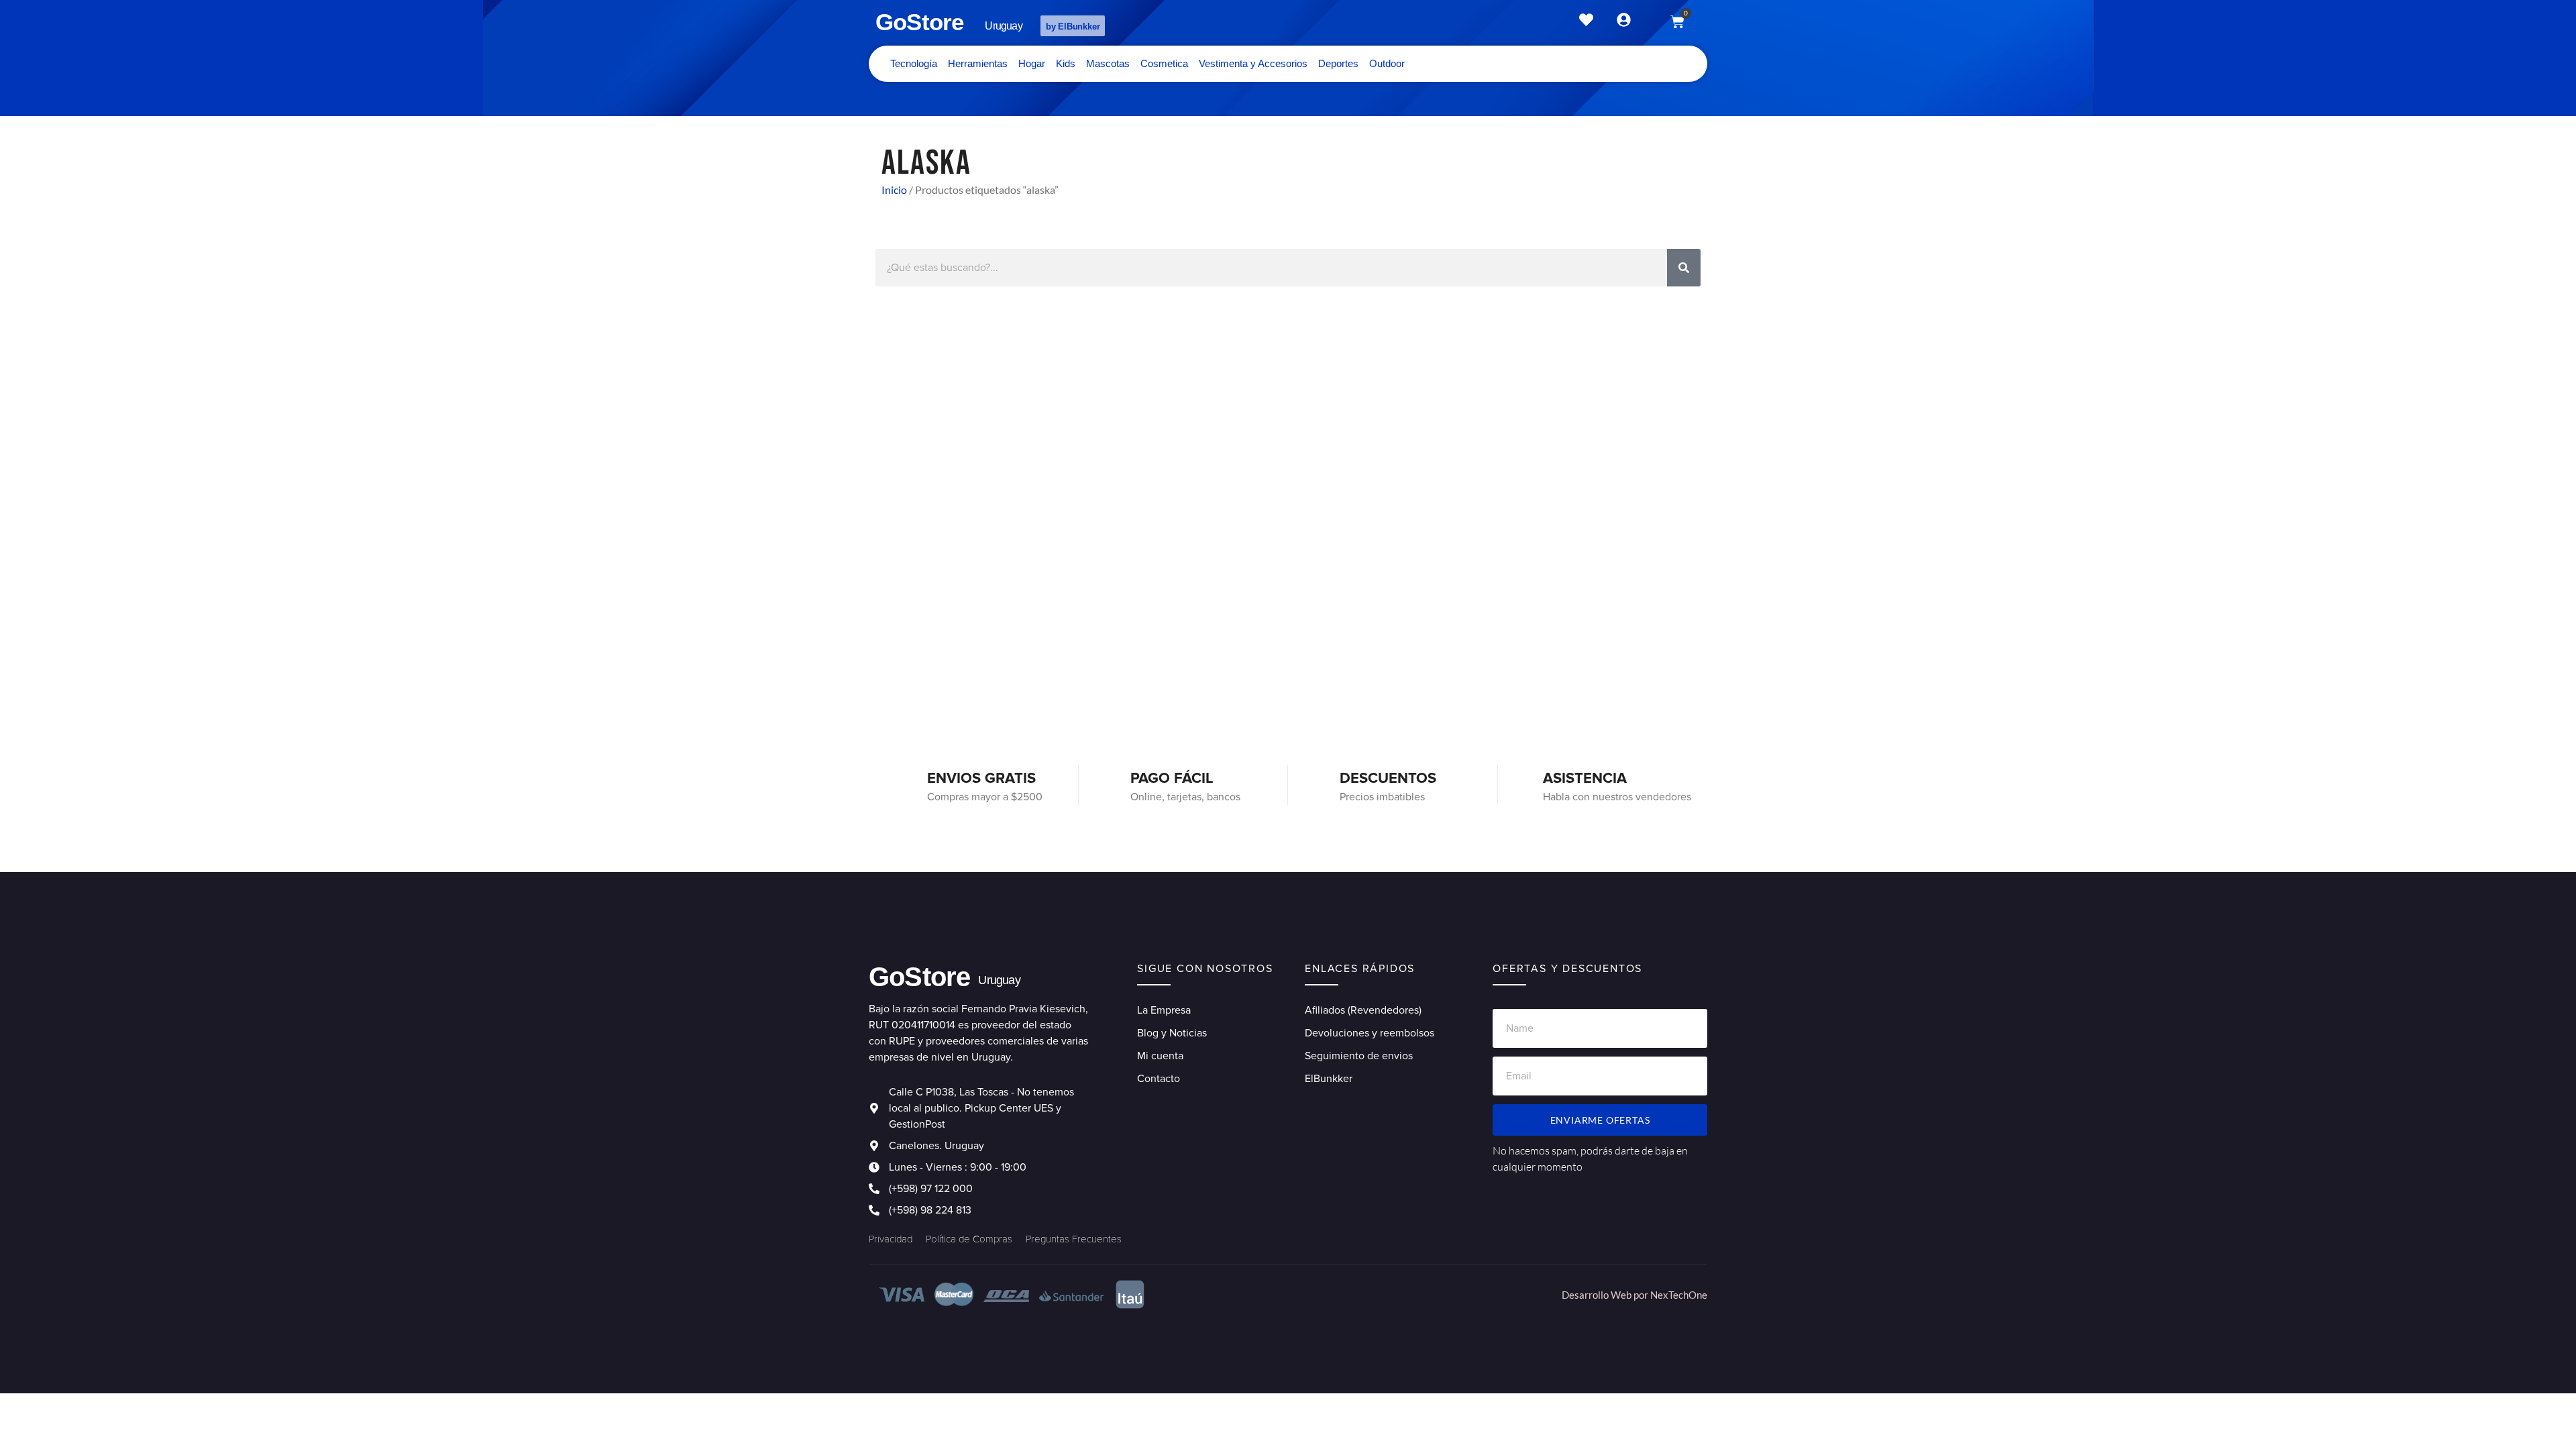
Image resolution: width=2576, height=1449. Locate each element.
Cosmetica (1164, 63)
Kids (1066, 63)
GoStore (919, 22)
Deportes (1338, 63)
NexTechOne (1679, 1295)
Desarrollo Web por (1606, 1295)
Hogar (1032, 63)
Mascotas (1108, 63)
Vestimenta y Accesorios (1253, 63)
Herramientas (978, 63)
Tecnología (914, 63)
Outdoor (1387, 63)
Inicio (894, 190)
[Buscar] (1684, 268)
